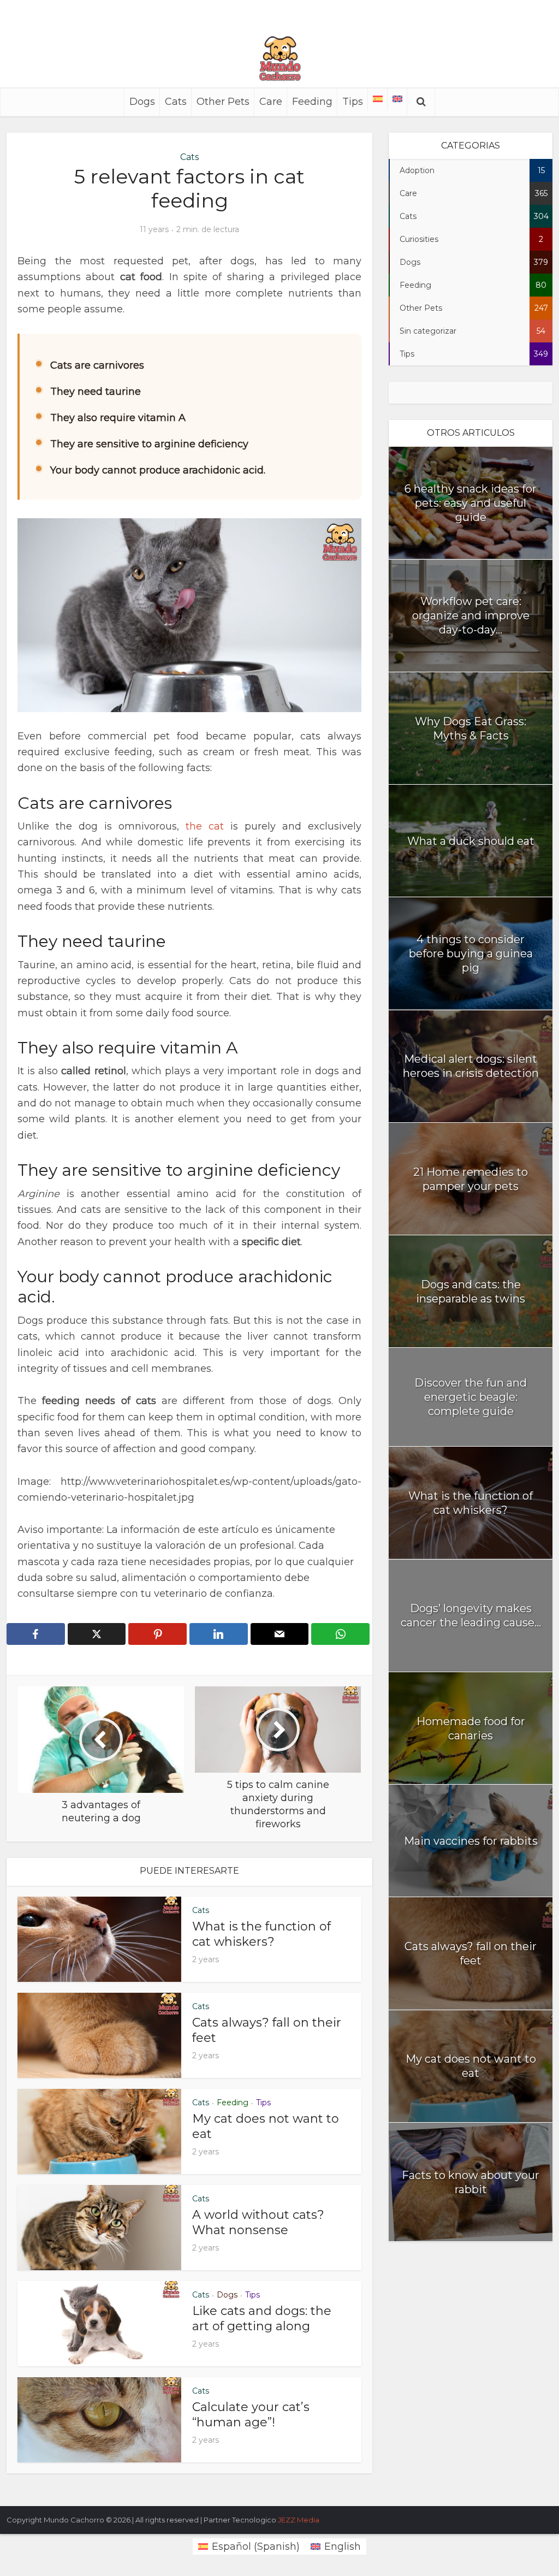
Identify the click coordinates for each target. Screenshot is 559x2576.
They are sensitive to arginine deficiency (149, 444)
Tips (353, 102)
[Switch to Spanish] (378, 99)
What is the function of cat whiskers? (261, 1934)
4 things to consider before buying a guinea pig (471, 954)
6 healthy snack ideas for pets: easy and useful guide (471, 503)
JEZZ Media (299, 2520)
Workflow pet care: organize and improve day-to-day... (471, 615)
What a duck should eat (471, 841)
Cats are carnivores (97, 365)
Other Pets (223, 102)
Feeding (312, 102)
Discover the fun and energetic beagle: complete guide (471, 1397)
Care (271, 102)
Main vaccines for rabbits (471, 1841)
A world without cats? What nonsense (258, 2222)
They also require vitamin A (118, 418)
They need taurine (96, 392)
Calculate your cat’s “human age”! (251, 2415)
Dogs (142, 102)
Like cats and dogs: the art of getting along (262, 2319)
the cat (205, 826)
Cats (176, 102)
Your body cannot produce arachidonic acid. (158, 470)
